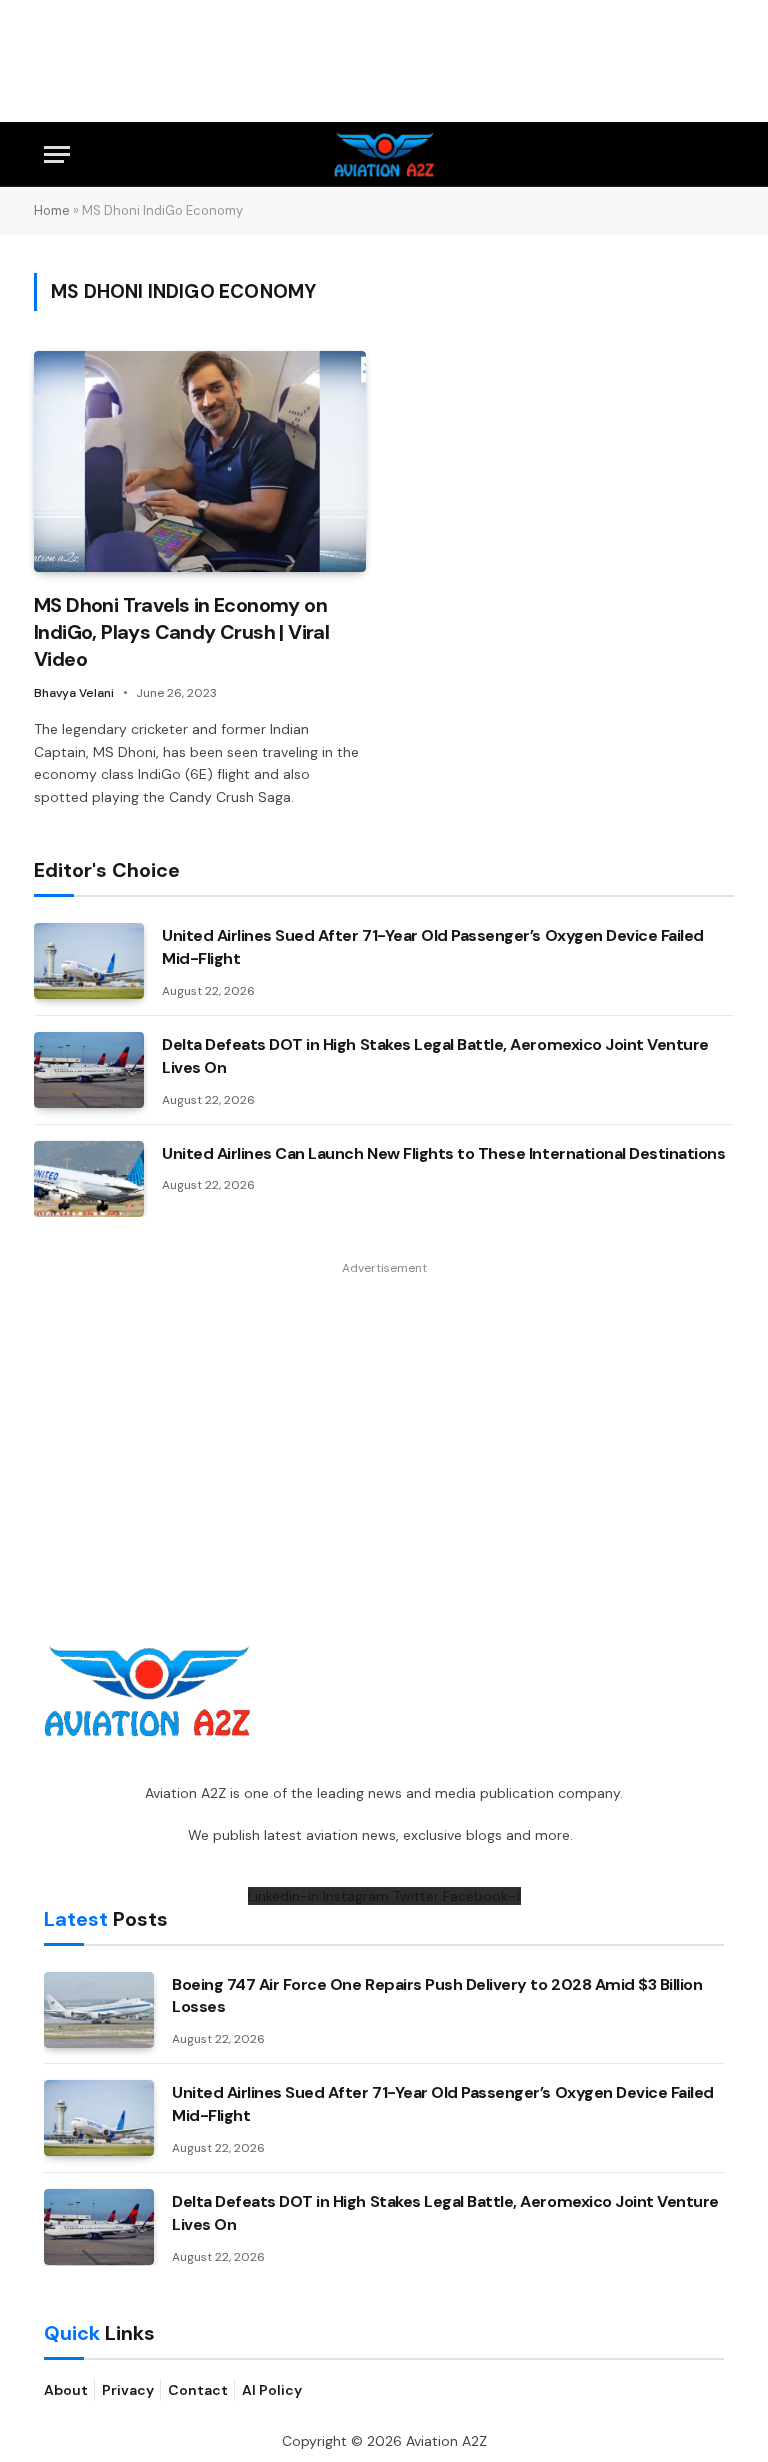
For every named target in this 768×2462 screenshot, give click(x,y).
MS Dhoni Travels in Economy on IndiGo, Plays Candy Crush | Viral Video (181, 632)
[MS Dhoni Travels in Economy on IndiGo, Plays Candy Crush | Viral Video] (200, 461)
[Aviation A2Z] (384, 154)
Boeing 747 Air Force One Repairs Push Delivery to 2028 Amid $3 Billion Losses (437, 1996)
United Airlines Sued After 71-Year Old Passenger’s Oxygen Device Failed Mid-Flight (433, 947)
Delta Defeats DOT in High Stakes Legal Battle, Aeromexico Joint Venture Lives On (435, 1056)
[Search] (715, 154)
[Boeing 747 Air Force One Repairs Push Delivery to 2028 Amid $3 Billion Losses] (99, 2010)
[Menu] (57, 154)
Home (52, 210)
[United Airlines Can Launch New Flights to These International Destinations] (89, 1179)
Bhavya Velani (74, 693)
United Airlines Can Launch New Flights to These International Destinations (443, 1153)
